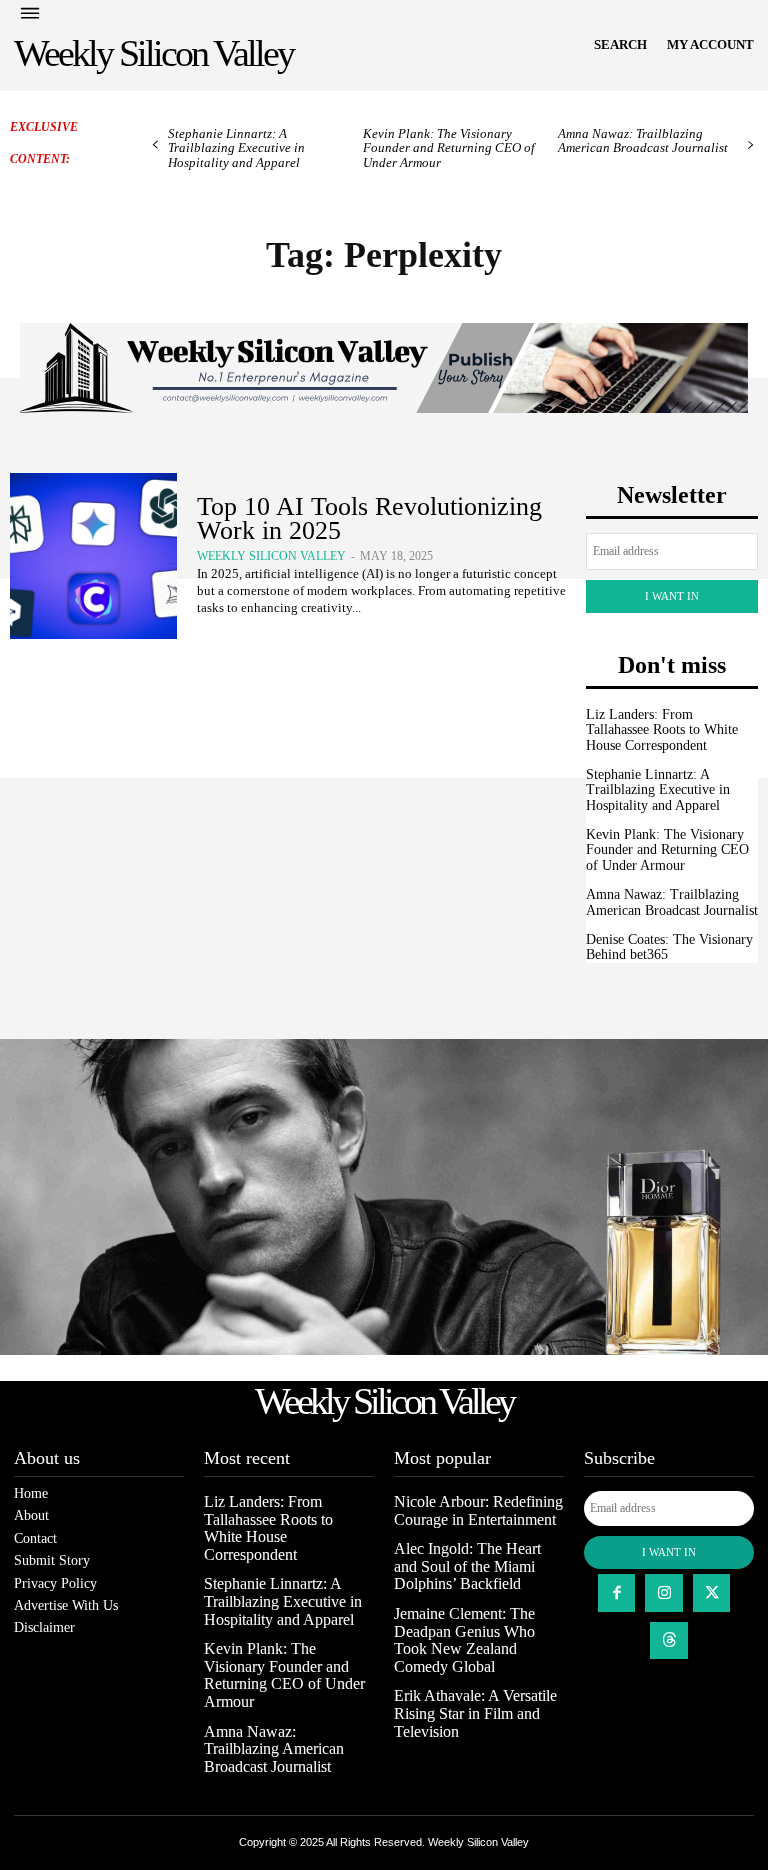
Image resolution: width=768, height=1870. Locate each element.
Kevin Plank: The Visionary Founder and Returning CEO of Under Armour (449, 148)
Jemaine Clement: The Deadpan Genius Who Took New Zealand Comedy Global (464, 1640)
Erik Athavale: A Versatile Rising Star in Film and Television (475, 1713)
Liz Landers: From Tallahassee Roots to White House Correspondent (662, 730)
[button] (620, 45)
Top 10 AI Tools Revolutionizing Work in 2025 (369, 518)
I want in (672, 596)
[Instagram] (664, 1593)
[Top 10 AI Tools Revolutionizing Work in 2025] (93, 556)
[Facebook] (617, 1593)
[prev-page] (155, 145)
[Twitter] (712, 1593)
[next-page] (750, 145)
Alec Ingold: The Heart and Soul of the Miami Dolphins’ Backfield (467, 1566)
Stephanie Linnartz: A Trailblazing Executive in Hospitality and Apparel (236, 148)
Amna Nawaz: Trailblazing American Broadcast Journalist (643, 140)
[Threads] (669, 1641)
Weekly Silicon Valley (271, 556)
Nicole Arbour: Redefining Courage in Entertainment (478, 1510)
